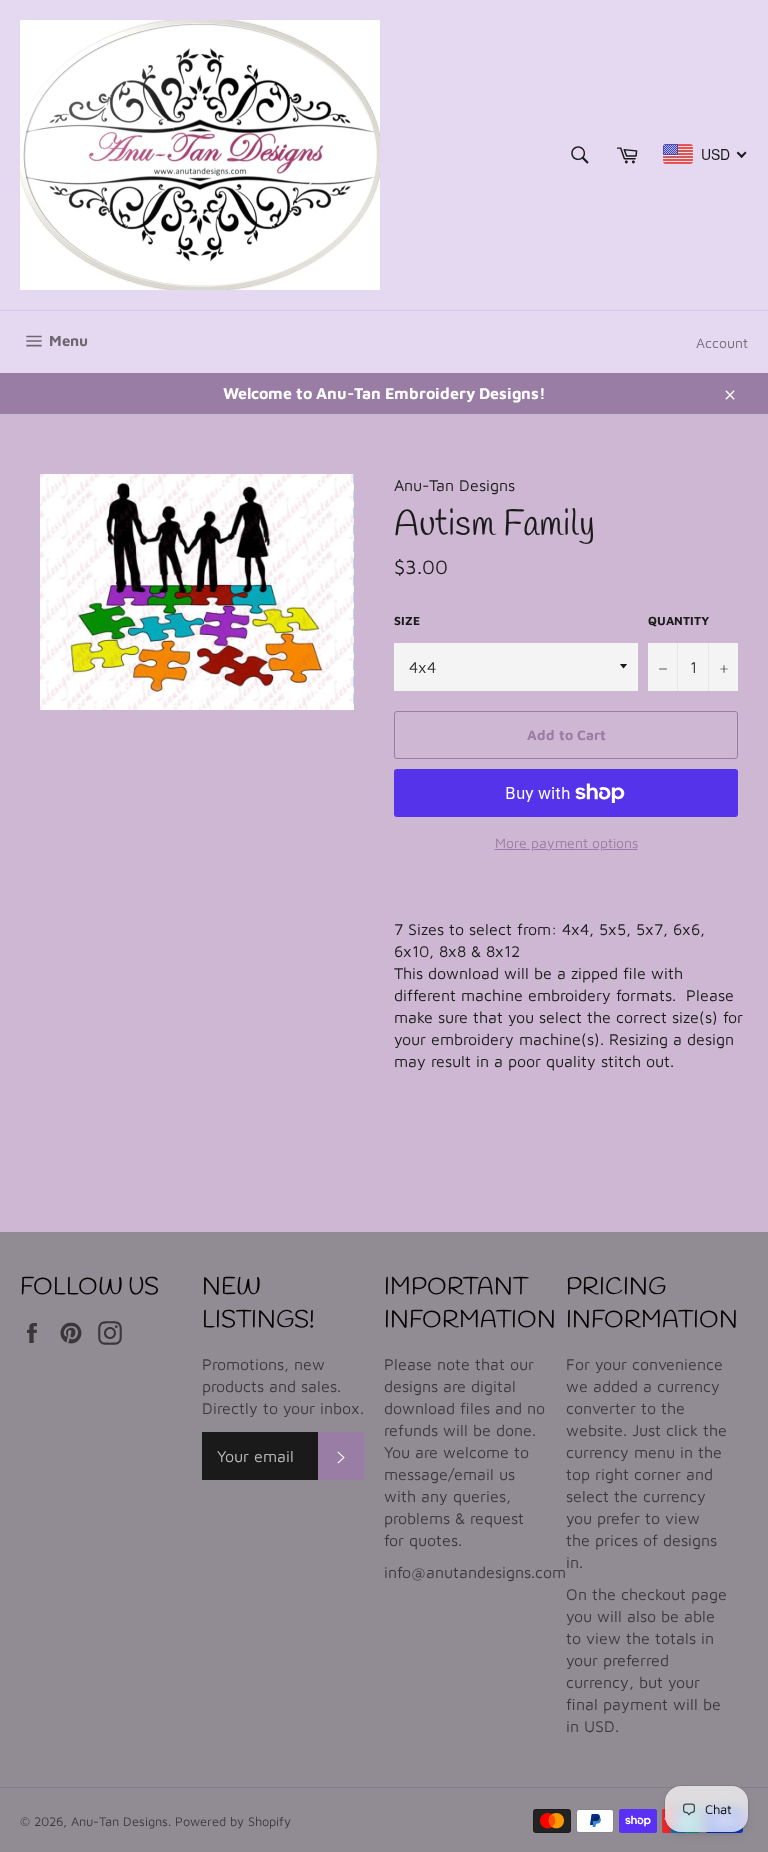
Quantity (678, 620)
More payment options (566, 842)
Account (722, 342)
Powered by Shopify (233, 1821)
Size (407, 620)
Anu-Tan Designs (119, 1821)
